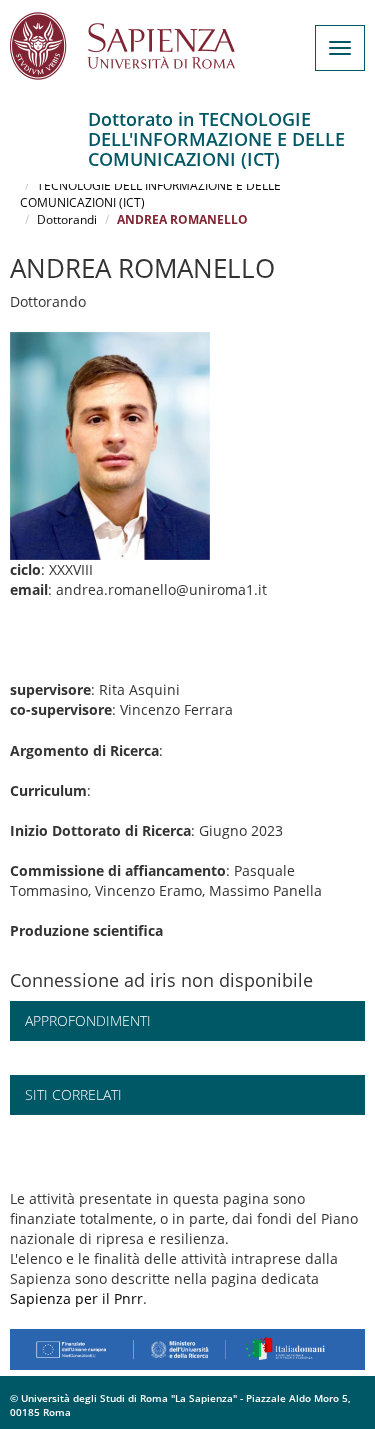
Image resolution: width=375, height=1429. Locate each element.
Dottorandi (67, 219)
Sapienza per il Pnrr (76, 1298)
